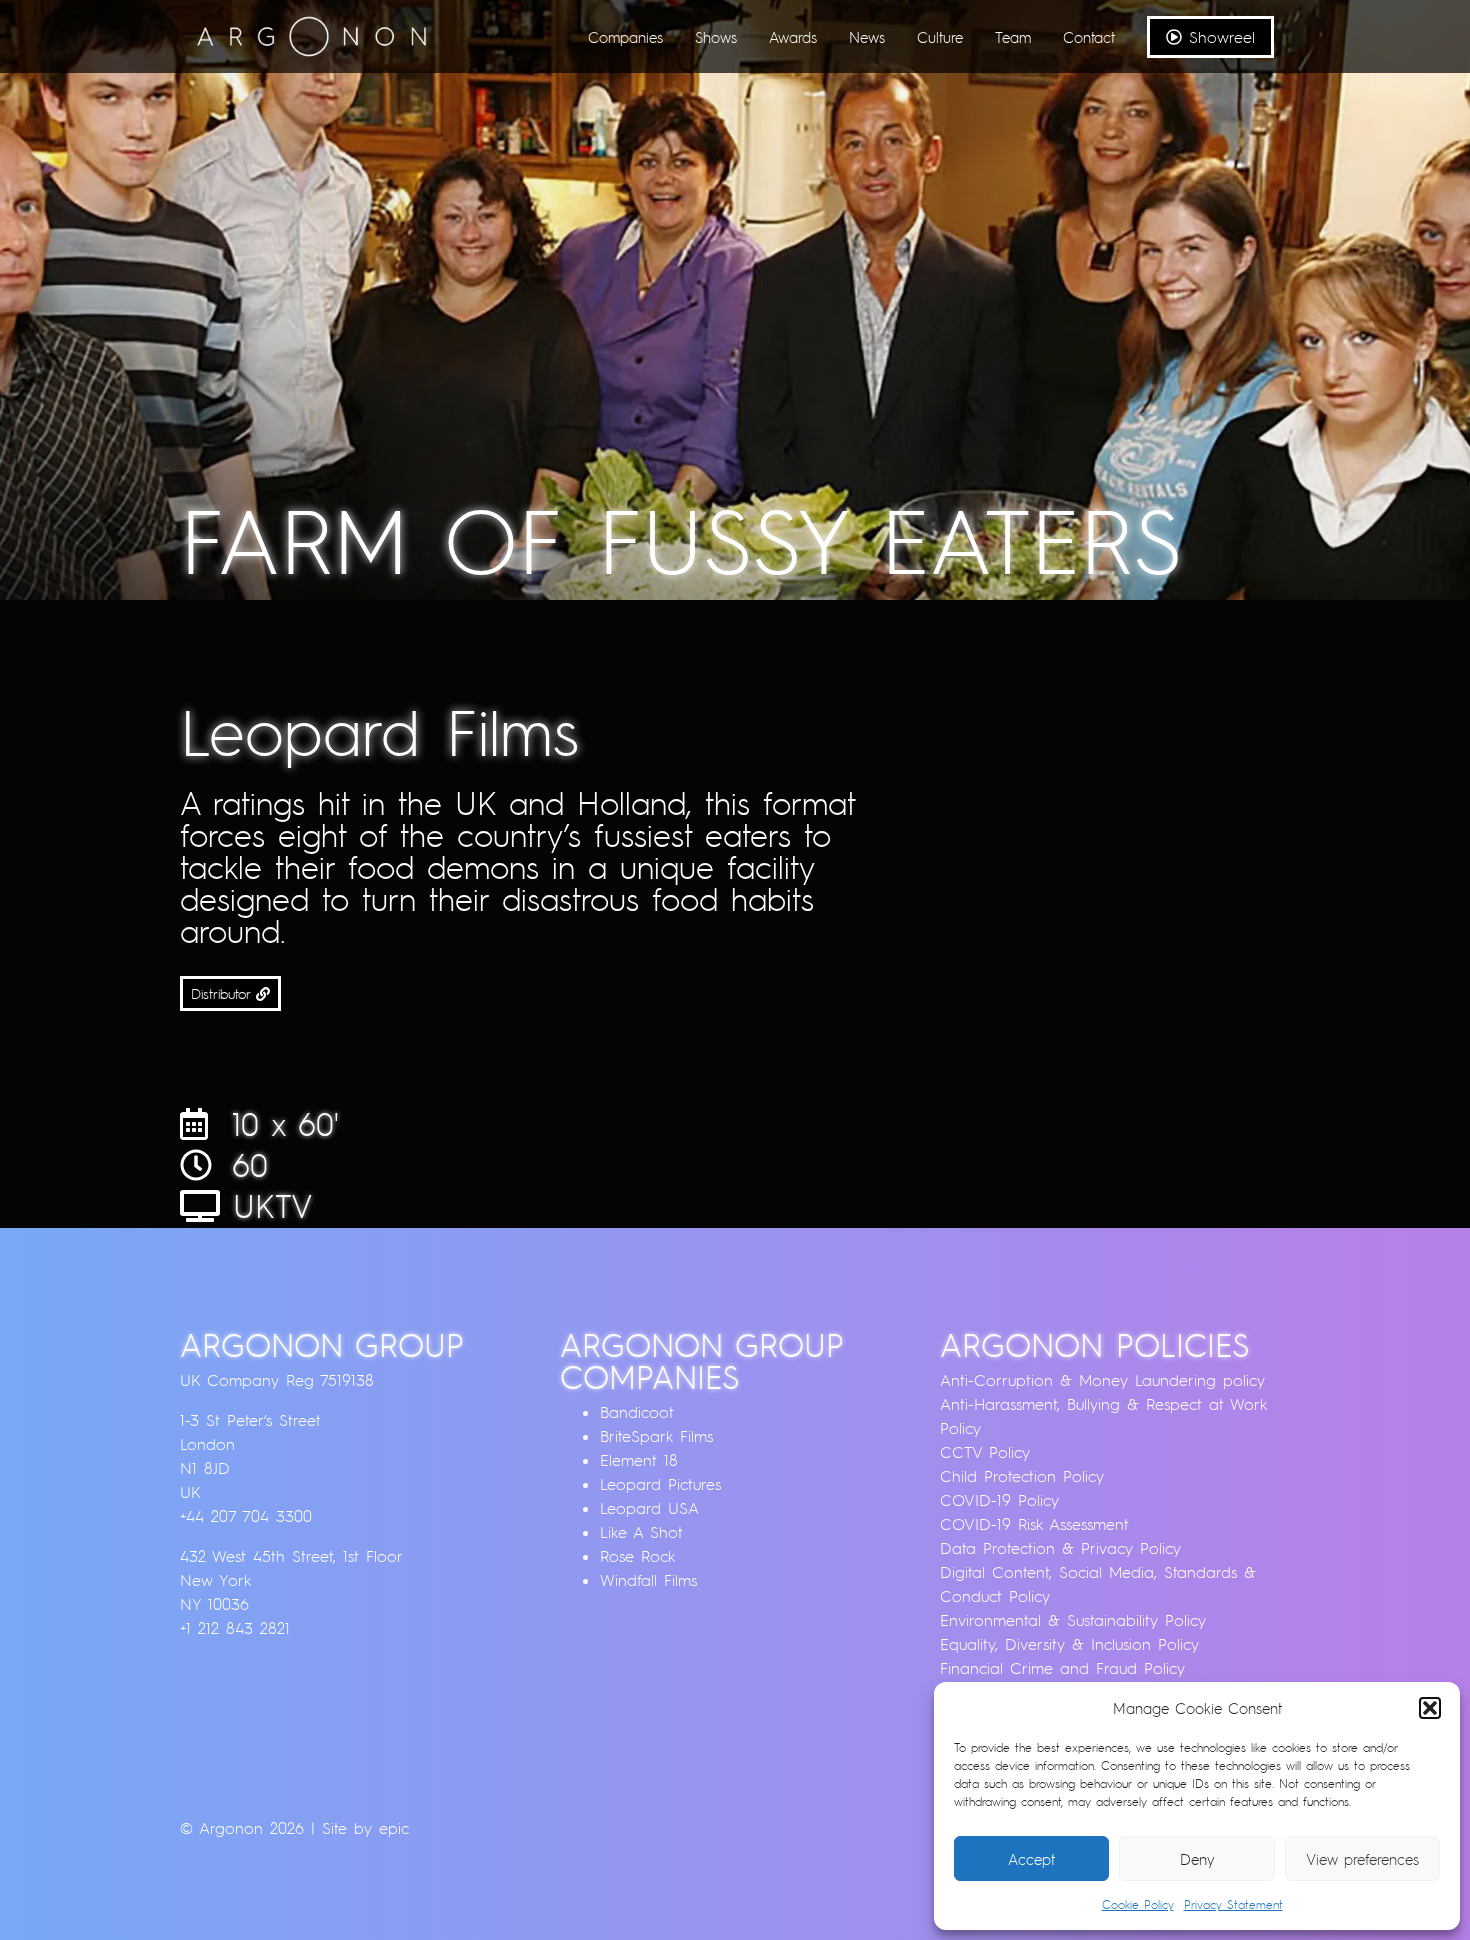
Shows (716, 37)
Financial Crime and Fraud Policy (1062, 1668)
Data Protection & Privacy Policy (1060, 1548)
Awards (793, 37)
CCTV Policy (985, 1452)
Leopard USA (649, 1508)
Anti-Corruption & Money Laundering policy (1102, 1380)
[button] (1430, 1708)
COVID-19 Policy (999, 1500)
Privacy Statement (1233, 1904)
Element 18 (639, 1460)
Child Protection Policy (1022, 1476)
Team (1013, 37)
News (867, 37)
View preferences (1362, 1859)
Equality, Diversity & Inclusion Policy (1069, 1644)
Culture (940, 37)
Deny (1197, 1859)
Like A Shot (641, 1532)
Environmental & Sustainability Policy (1073, 1620)
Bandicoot (637, 1412)
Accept (1031, 1859)
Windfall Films (648, 1580)
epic (394, 1828)
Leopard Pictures (660, 1484)
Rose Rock (637, 1556)
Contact (1089, 37)
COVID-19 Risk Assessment (1034, 1524)
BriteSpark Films (656, 1436)
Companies (625, 37)
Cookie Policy (1138, 1904)
